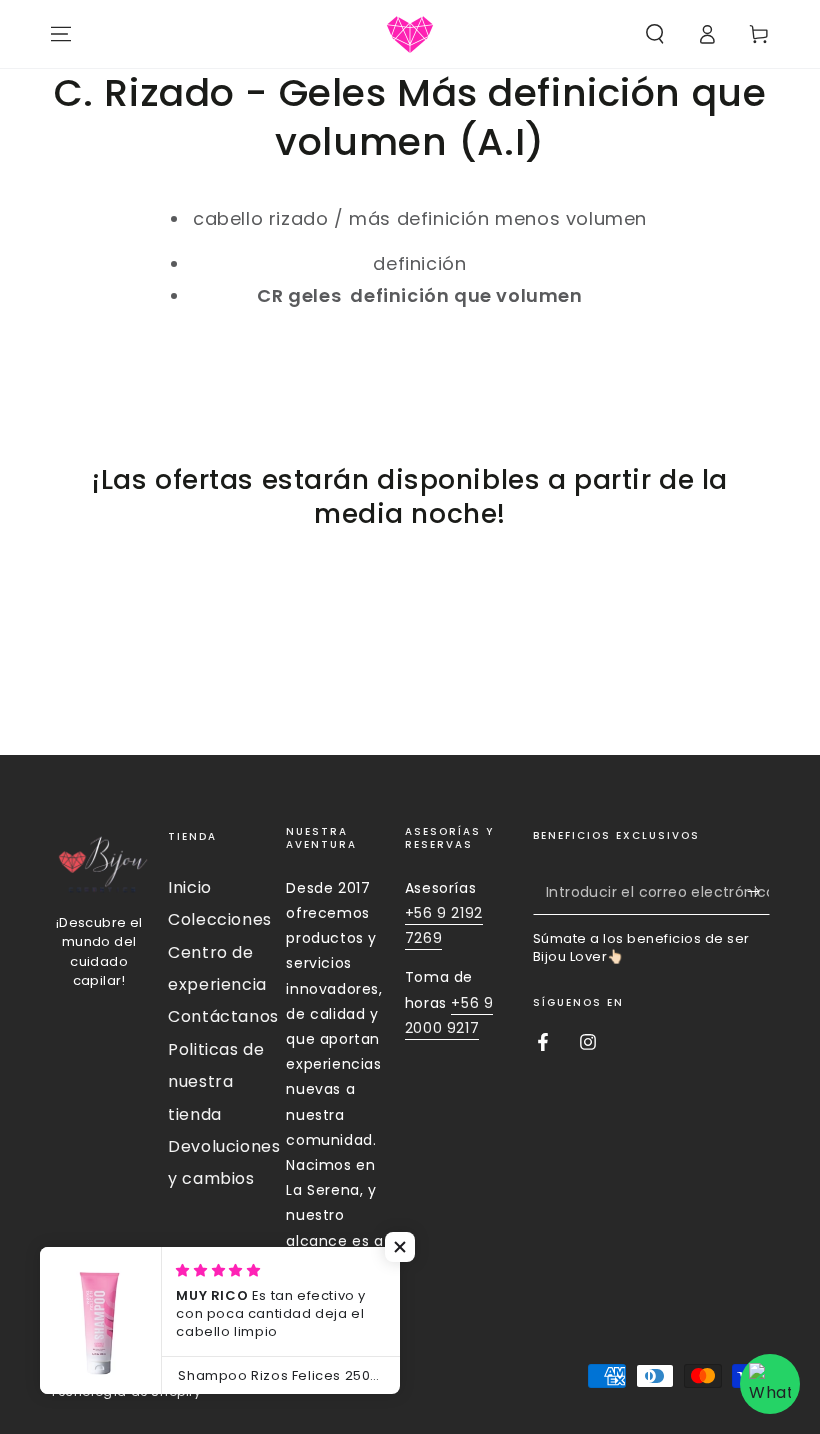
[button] (655, 34)
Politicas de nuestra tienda (216, 1082)
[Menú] (61, 34)
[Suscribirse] (758, 892)
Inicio (190, 887)
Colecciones (220, 919)
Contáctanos (223, 1016)
